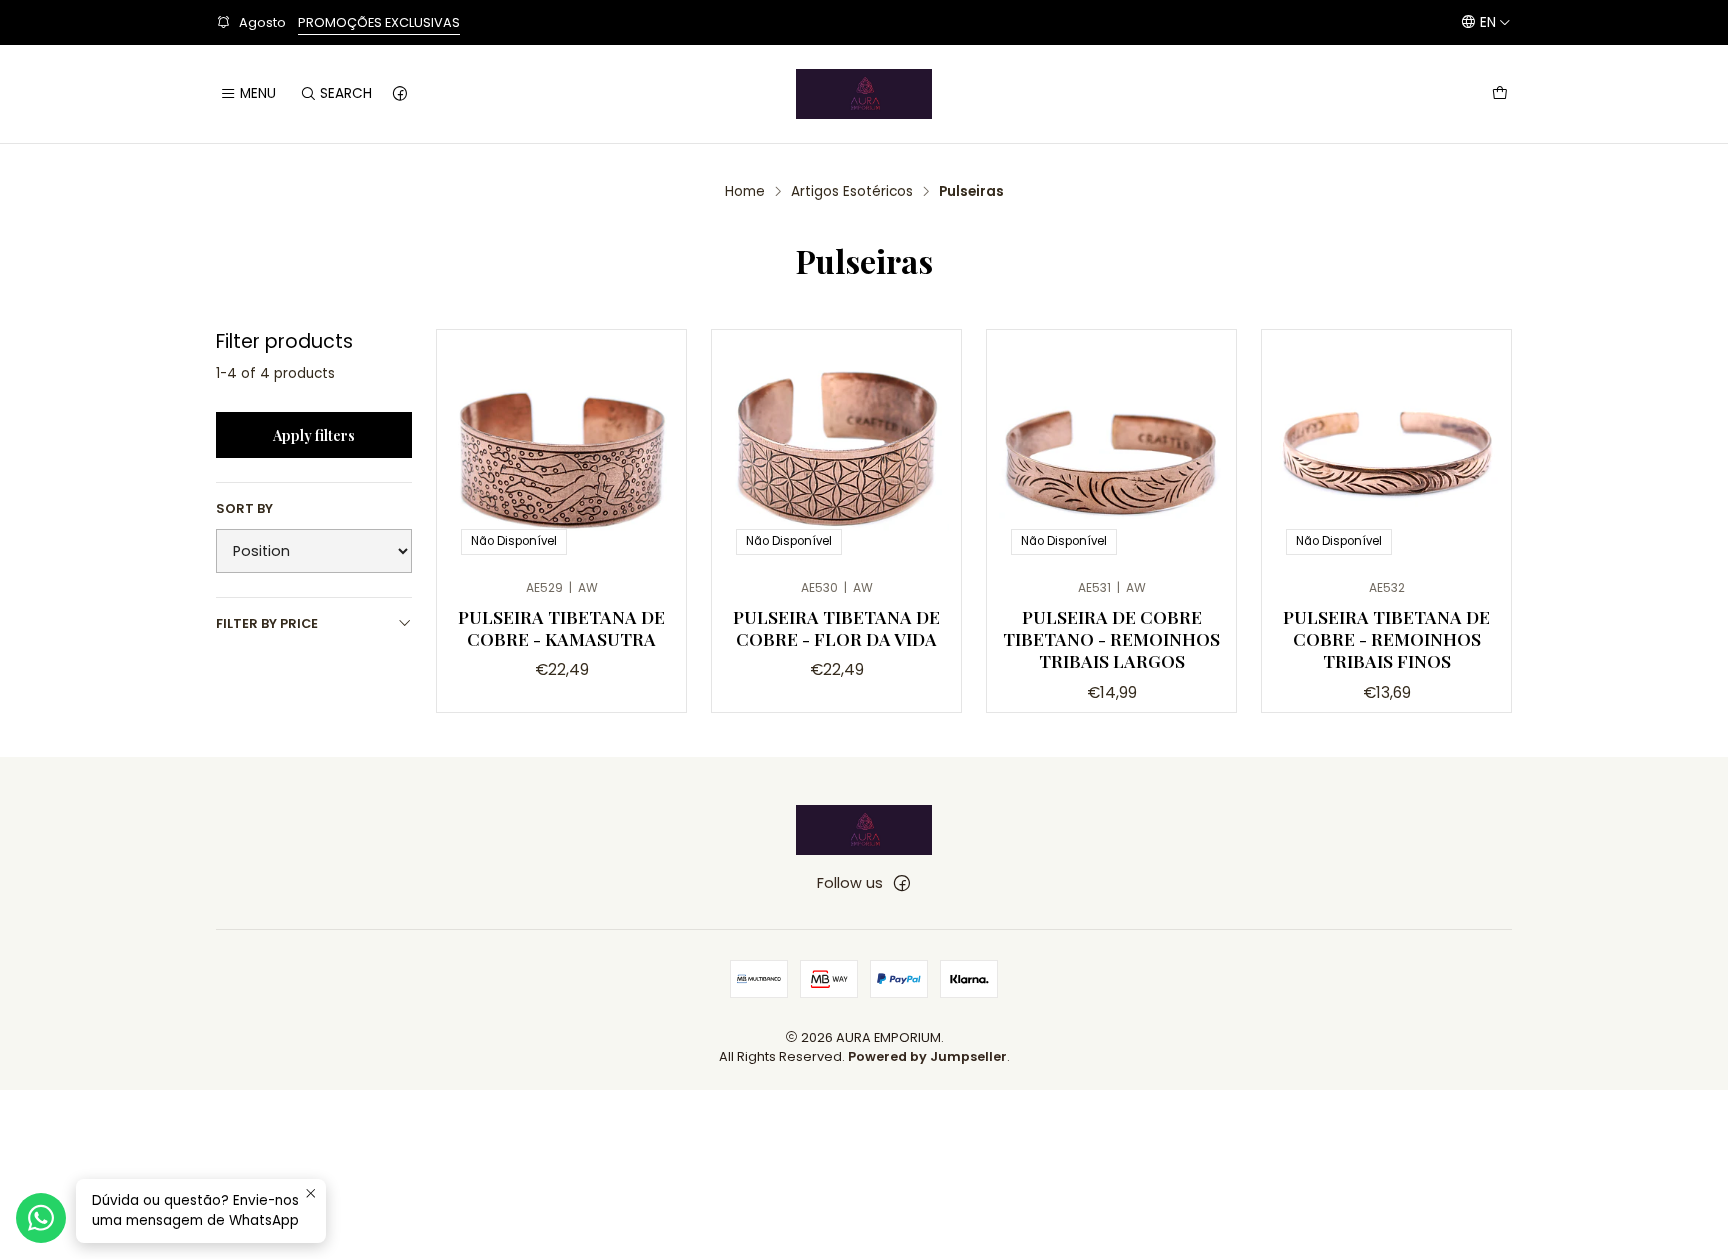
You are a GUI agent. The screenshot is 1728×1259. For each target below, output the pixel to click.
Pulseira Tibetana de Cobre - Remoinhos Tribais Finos (1386, 638)
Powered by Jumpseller (927, 1056)
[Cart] (1500, 94)
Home (745, 192)
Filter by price (267, 623)
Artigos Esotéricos (852, 192)
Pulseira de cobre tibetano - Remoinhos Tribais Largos (1111, 638)
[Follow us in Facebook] (400, 94)
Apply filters (314, 435)
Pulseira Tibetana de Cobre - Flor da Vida (836, 627)
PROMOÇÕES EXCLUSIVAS (379, 22)
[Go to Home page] (863, 94)
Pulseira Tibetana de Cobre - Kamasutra (561, 627)
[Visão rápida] (650, 449)
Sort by (244, 509)
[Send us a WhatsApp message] (41, 1218)
